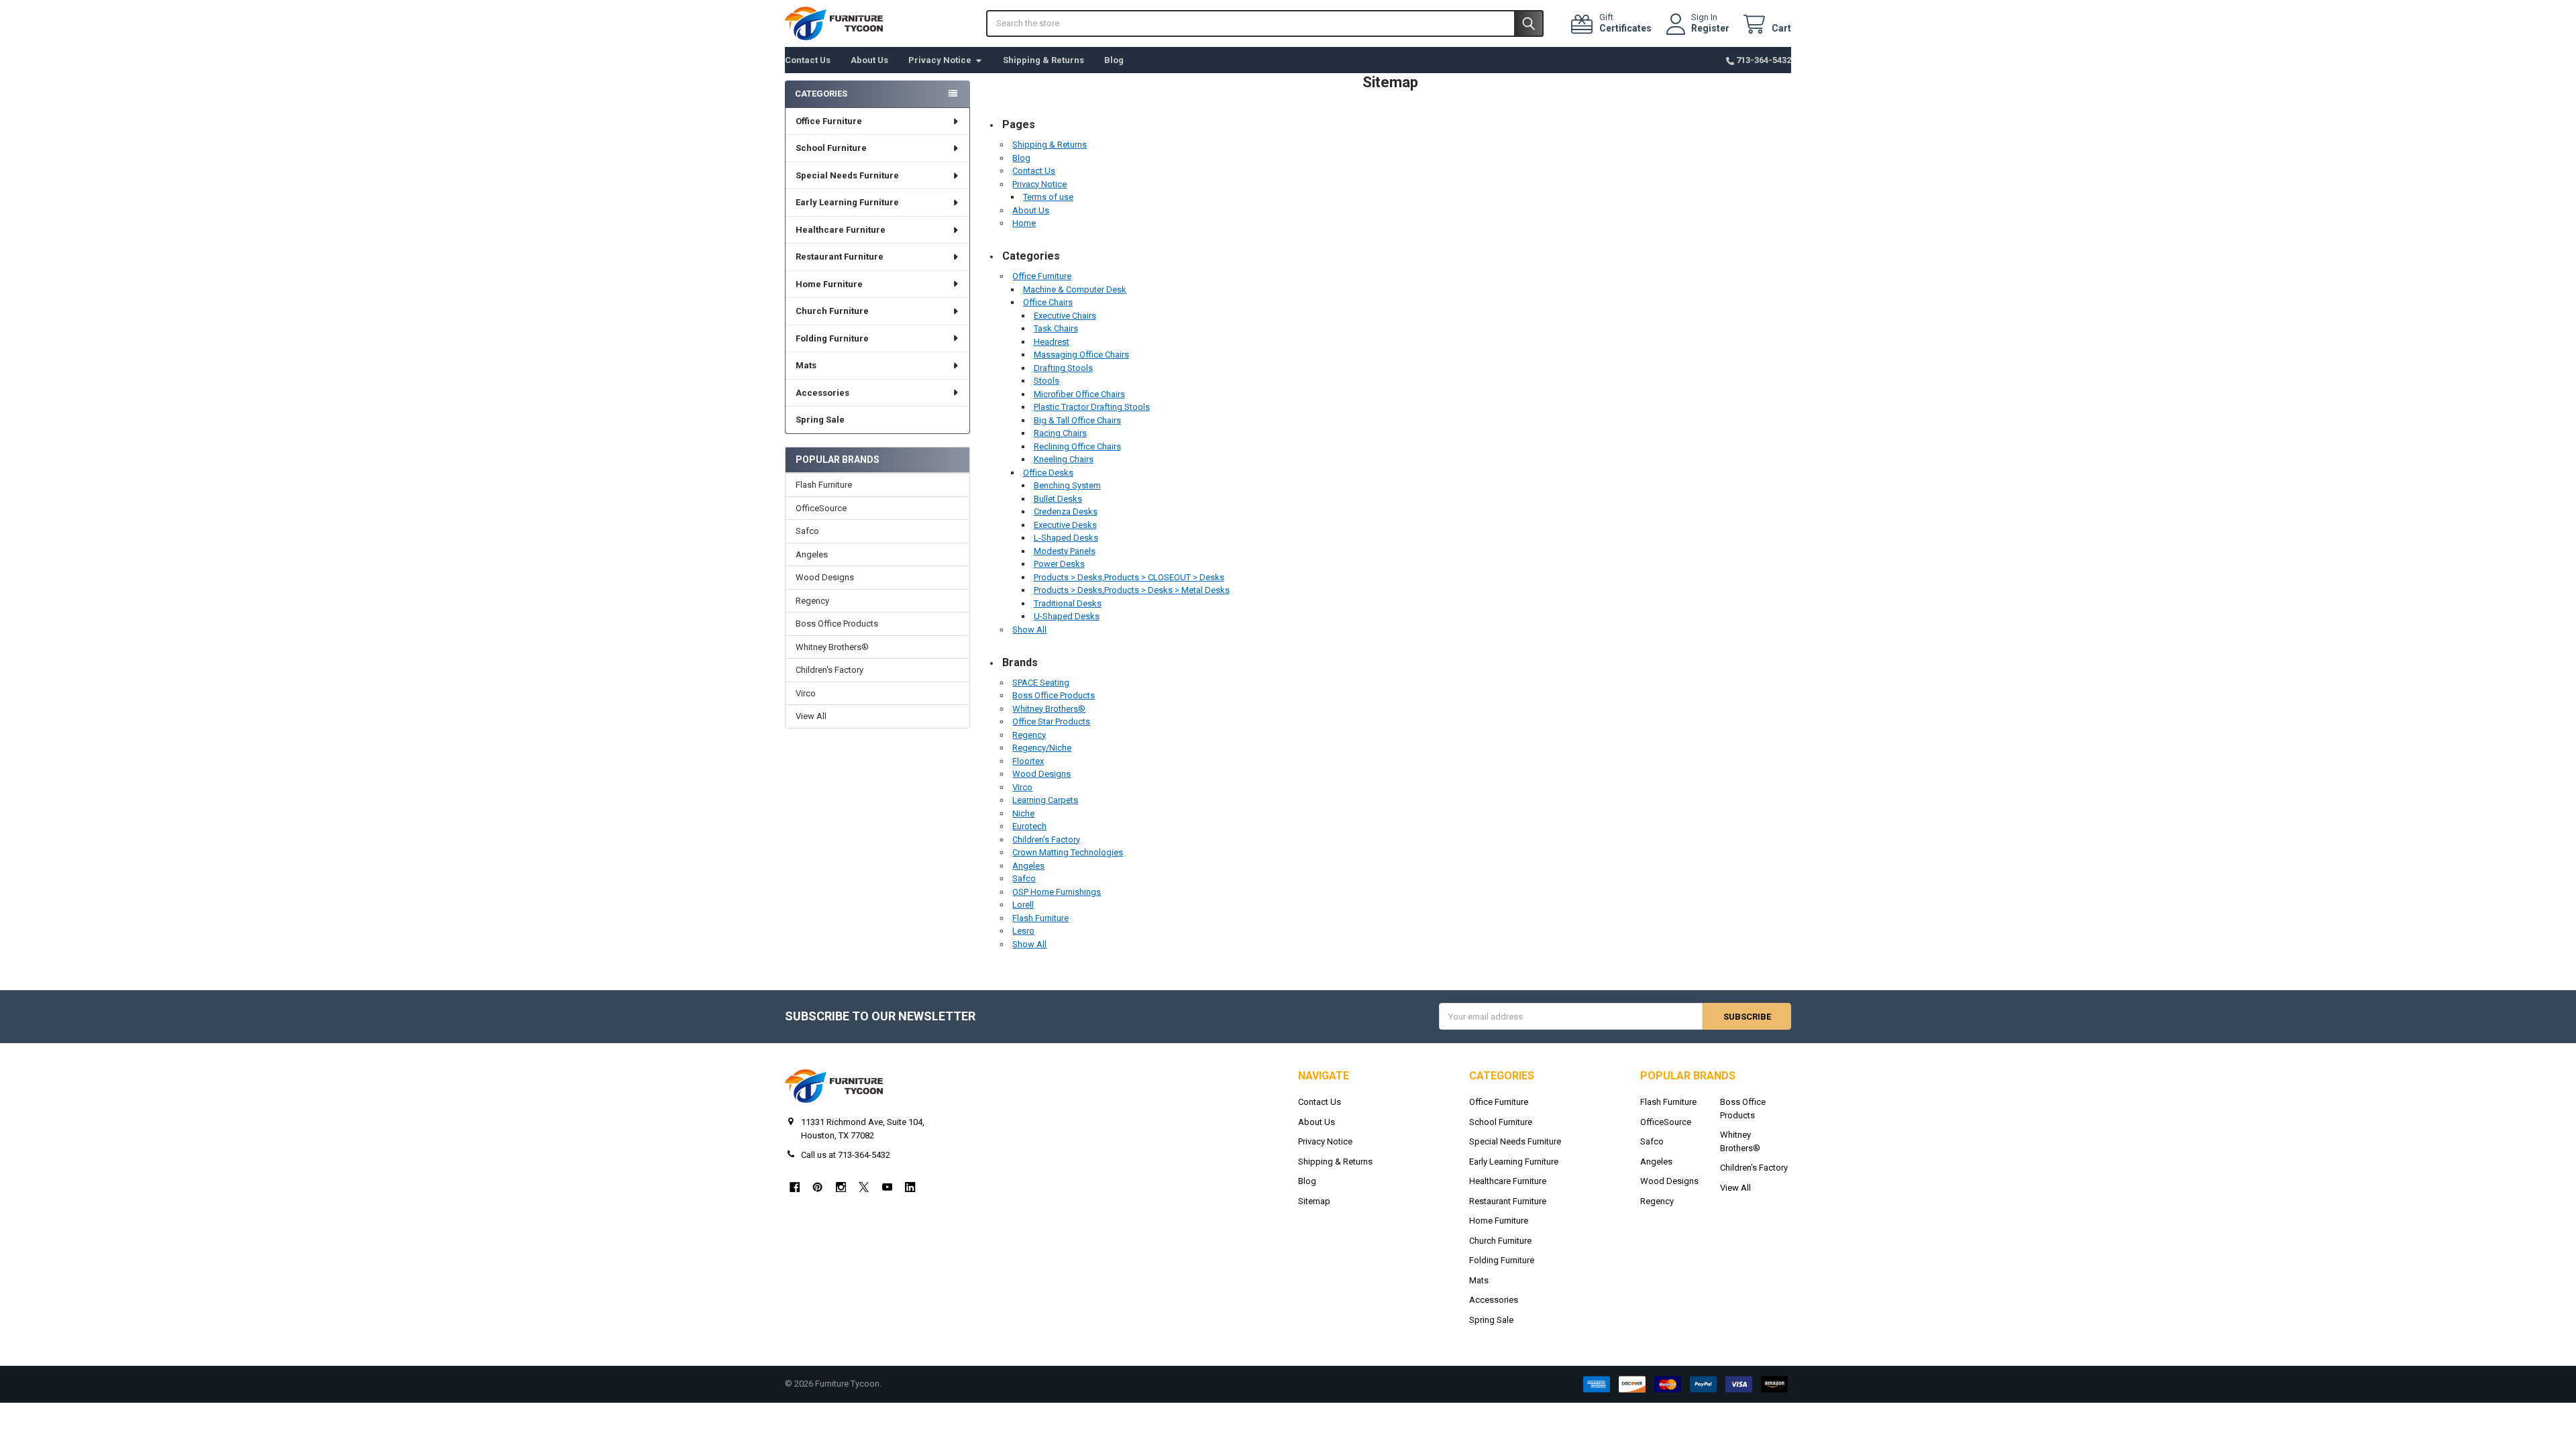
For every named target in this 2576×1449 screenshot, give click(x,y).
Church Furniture (832, 311)
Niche (1023, 813)
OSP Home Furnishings (1057, 892)
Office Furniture (829, 121)
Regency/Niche (1042, 748)
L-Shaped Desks (1066, 538)
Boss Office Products (837, 624)
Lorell (1023, 905)
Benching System (1067, 485)
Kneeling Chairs (1064, 459)
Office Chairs (1048, 302)
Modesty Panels (1065, 551)
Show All (1029, 630)
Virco (806, 693)
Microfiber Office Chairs (1079, 394)
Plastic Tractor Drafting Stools (1092, 407)
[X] (864, 1187)
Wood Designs (825, 577)
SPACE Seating (1041, 683)
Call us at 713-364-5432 (846, 1155)
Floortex (1028, 761)
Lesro (1023, 931)
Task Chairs (1056, 328)
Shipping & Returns (1043, 60)
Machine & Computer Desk (1075, 289)
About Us (869, 60)
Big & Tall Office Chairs (1077, 420)
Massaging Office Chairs (1081, 355)
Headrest (1052, 342)
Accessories (822, 393)
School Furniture (831, 148)
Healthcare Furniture (841, 230)
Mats (806, 365)
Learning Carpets (1045, 800)
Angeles (812, 554)
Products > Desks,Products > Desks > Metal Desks (1132, 590)
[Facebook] (795, 1187)
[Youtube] (887, 1187)
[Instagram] (841, 1187)
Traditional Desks (1068, 603)
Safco (807, 531)
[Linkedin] (910, 1187)
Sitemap (1314, 1201)
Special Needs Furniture (847, 175)
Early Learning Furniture (847, 202)
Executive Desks (1065, 525)
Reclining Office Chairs (1077, 446)
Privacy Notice (940, 60)
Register (1710, 28)
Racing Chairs (1060, 433)
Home (1024, 223)
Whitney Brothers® (832, 647)
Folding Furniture (832, 338)
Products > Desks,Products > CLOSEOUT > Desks (1129, 577)
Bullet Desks (1058, 499)
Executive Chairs (1065, 316)
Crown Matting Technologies (1068, 852)
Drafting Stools (1063, 368)
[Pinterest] (817, 1187)
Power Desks (1059, 564)
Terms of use (1048, 197)
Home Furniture (829, 284)
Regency (812, 601)
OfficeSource (821, 508)
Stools (1046, 381)
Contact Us (808, 60)
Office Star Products (1051, 721)
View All (811, 716)
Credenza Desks (1066, 512)
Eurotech (1029, 826)
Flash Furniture (824, 485)
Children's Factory (829, 670)
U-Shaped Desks (1067, 616)
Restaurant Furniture (840, 257)
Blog (1114, 60)
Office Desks (1048, 473)
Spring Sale (820, 420)
